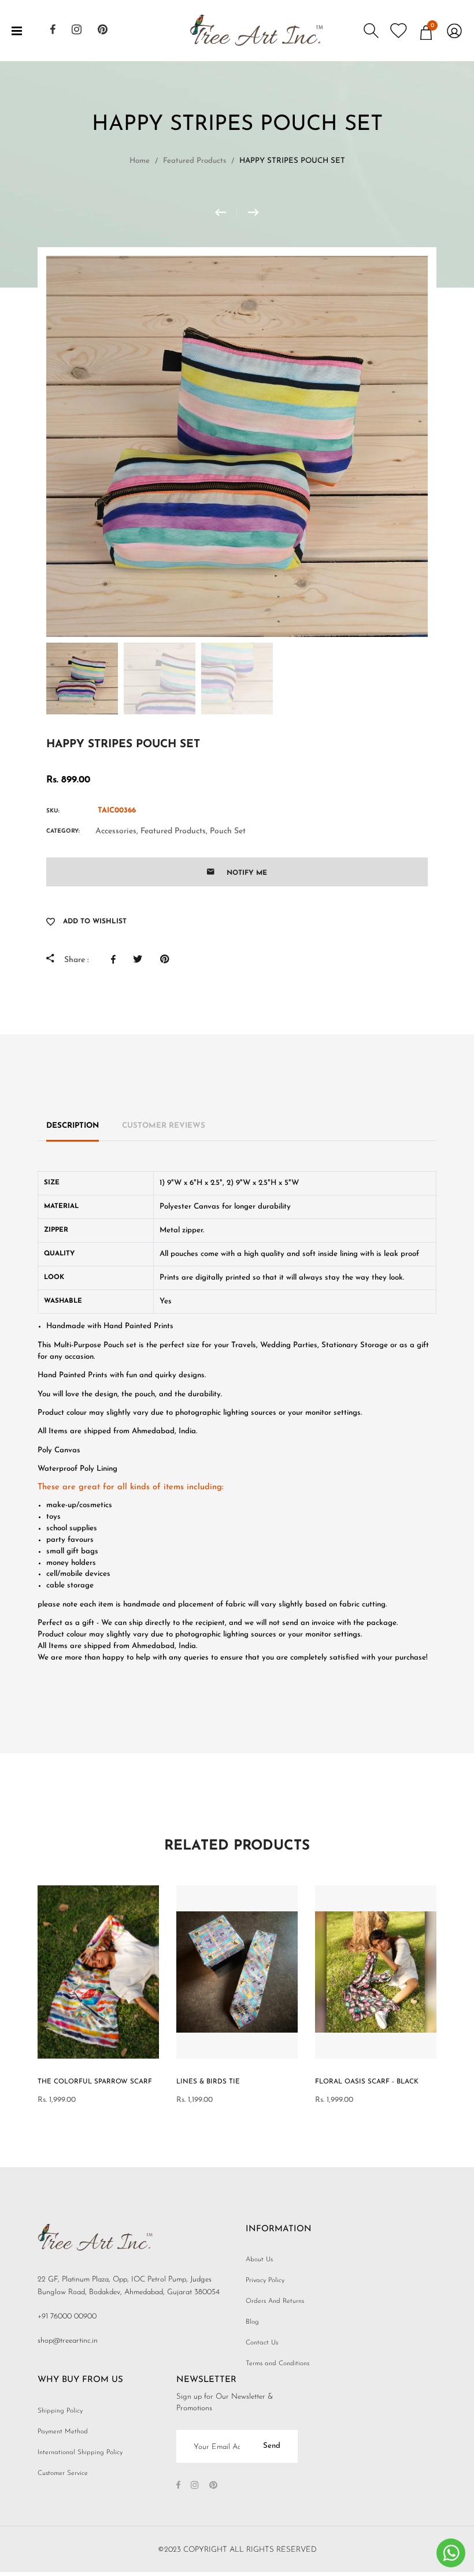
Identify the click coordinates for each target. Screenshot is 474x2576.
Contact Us (262, 2343)
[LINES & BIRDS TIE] (253, 213)
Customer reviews (164, 1126)
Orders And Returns (275, 2301)
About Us (259, 2260)
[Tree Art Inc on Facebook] (53, 31)
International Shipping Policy (80, 2452)
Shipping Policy (60, 2411)
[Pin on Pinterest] (167, 959)
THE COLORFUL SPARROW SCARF (95, 2082)
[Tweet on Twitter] (141, 959)
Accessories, (117, 831)
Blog (252, 2322)
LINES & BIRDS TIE (208, 2082)
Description (73, 1126)
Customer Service (63, 2473)
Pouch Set (228, 831)
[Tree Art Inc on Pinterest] (103, 31)
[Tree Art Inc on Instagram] (77, 31)
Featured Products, (174, 831)
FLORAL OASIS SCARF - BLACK (367, 2082)
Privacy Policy (265, 2280)
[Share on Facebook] (116, 959)
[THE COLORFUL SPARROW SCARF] (226, 213)
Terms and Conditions (277, 2363)
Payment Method (63, 2432)
